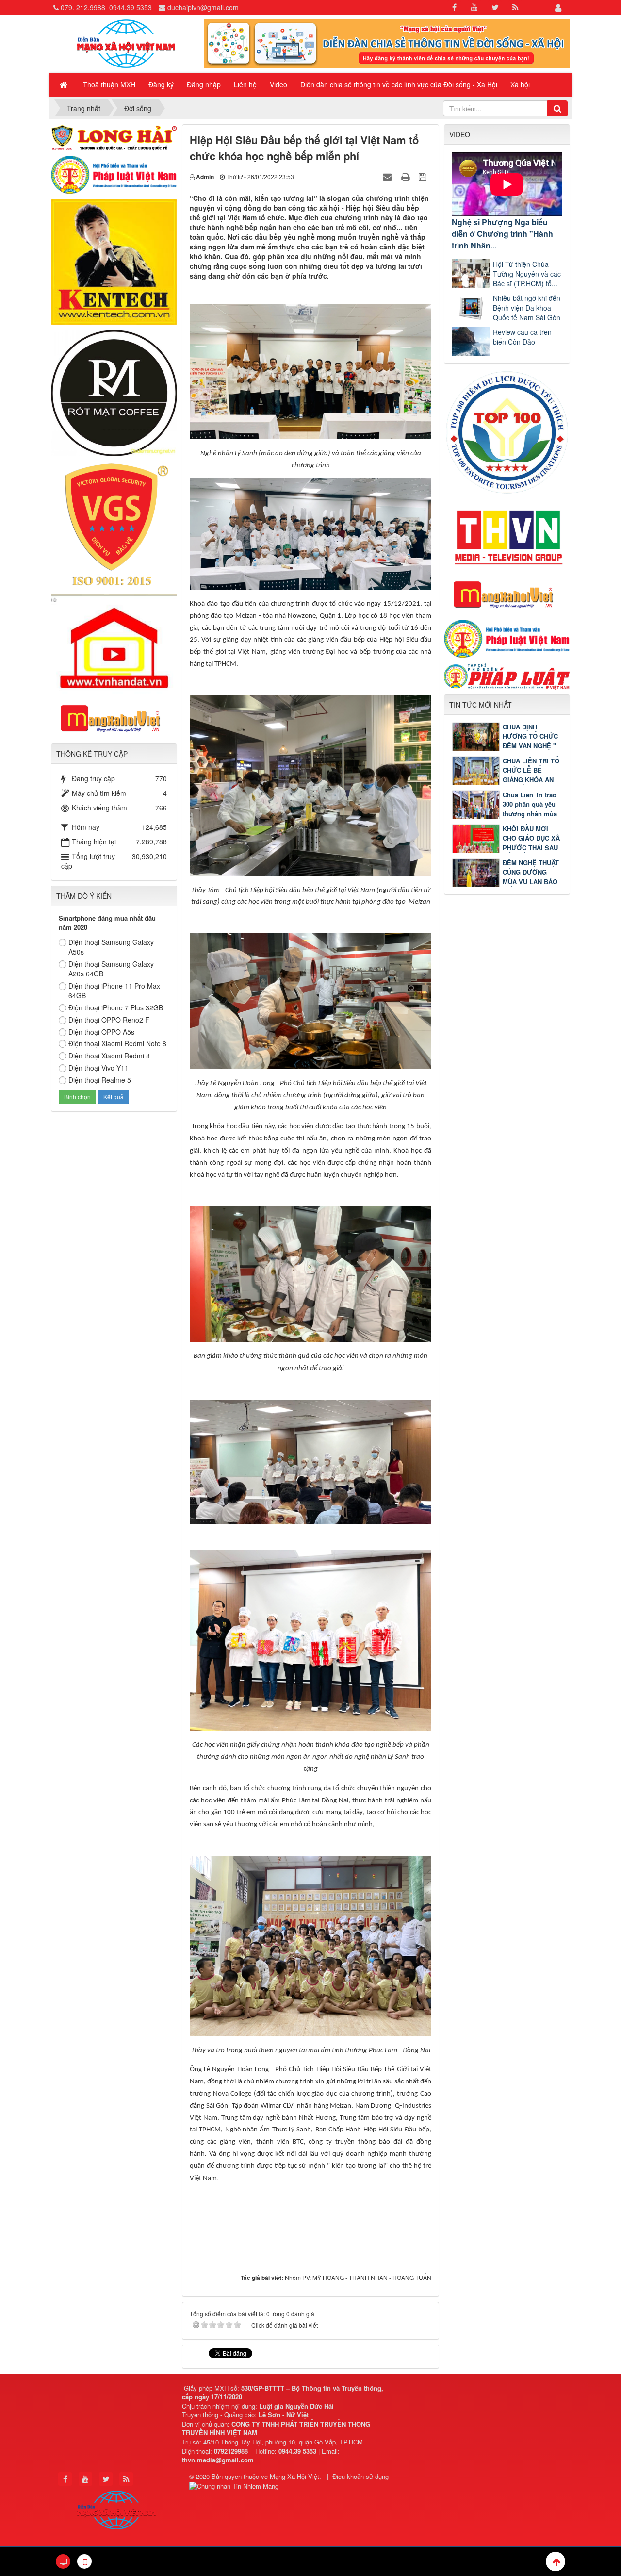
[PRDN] (507, 594)
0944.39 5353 (131, 7)
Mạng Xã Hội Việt (294, 2476)
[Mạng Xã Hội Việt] (126, 43)
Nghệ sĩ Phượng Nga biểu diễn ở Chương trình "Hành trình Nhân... (502, 234)
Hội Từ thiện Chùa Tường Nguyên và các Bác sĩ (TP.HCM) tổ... (527, 274)
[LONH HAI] (114, 136)
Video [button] (278, 84)
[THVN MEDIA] (507, 535)
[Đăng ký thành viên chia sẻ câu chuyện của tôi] (387, 43)
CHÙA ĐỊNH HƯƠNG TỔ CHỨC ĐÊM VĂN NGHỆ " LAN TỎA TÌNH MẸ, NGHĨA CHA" (506, 746)
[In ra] (407, 176)
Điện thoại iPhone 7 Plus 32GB (116, 1007)
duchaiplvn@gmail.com (203, 7)
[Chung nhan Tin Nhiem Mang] (235, 2485)
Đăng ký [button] (161, 84)
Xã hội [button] (520, 84)
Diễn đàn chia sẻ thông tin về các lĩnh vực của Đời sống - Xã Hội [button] (399, 84)
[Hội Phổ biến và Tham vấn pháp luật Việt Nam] (507, 638)
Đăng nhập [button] (204, 84)
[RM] (114, 392)
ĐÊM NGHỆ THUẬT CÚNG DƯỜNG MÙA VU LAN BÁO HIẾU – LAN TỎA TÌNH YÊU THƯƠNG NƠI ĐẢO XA (505, 882)
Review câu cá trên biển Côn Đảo (522, 337)
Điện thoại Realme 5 (100, 1080)
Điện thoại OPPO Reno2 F (109, 1020)
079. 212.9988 (83, 7)
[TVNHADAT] (114, 643)
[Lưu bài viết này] (424, 176)
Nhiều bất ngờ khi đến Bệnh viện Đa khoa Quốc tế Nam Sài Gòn (527, 308)
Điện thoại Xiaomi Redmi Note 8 (117, 1043)
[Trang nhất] (65, 84)
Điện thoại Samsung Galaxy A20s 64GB (111, 969)
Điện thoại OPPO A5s (101, 1032)
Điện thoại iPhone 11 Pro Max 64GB (114, 991)
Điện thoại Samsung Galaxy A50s (111, 947)
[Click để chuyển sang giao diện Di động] (84, 2561)
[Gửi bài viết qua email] (389, 176)
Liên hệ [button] (245, 84)
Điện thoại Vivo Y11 (98, 1068)
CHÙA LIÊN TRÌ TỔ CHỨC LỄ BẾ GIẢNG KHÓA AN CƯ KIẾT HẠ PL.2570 (506, 780)
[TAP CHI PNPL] (507, 675)
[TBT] (114, 261)
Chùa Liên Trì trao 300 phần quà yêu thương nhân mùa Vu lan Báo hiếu (530, 809)
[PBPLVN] (114, 174)
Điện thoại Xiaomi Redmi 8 (109, 1056)
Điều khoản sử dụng (360, 2476)
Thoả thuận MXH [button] (109, 84)
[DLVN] (507, 431)
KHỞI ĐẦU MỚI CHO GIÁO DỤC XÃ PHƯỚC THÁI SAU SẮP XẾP (531, 843)
